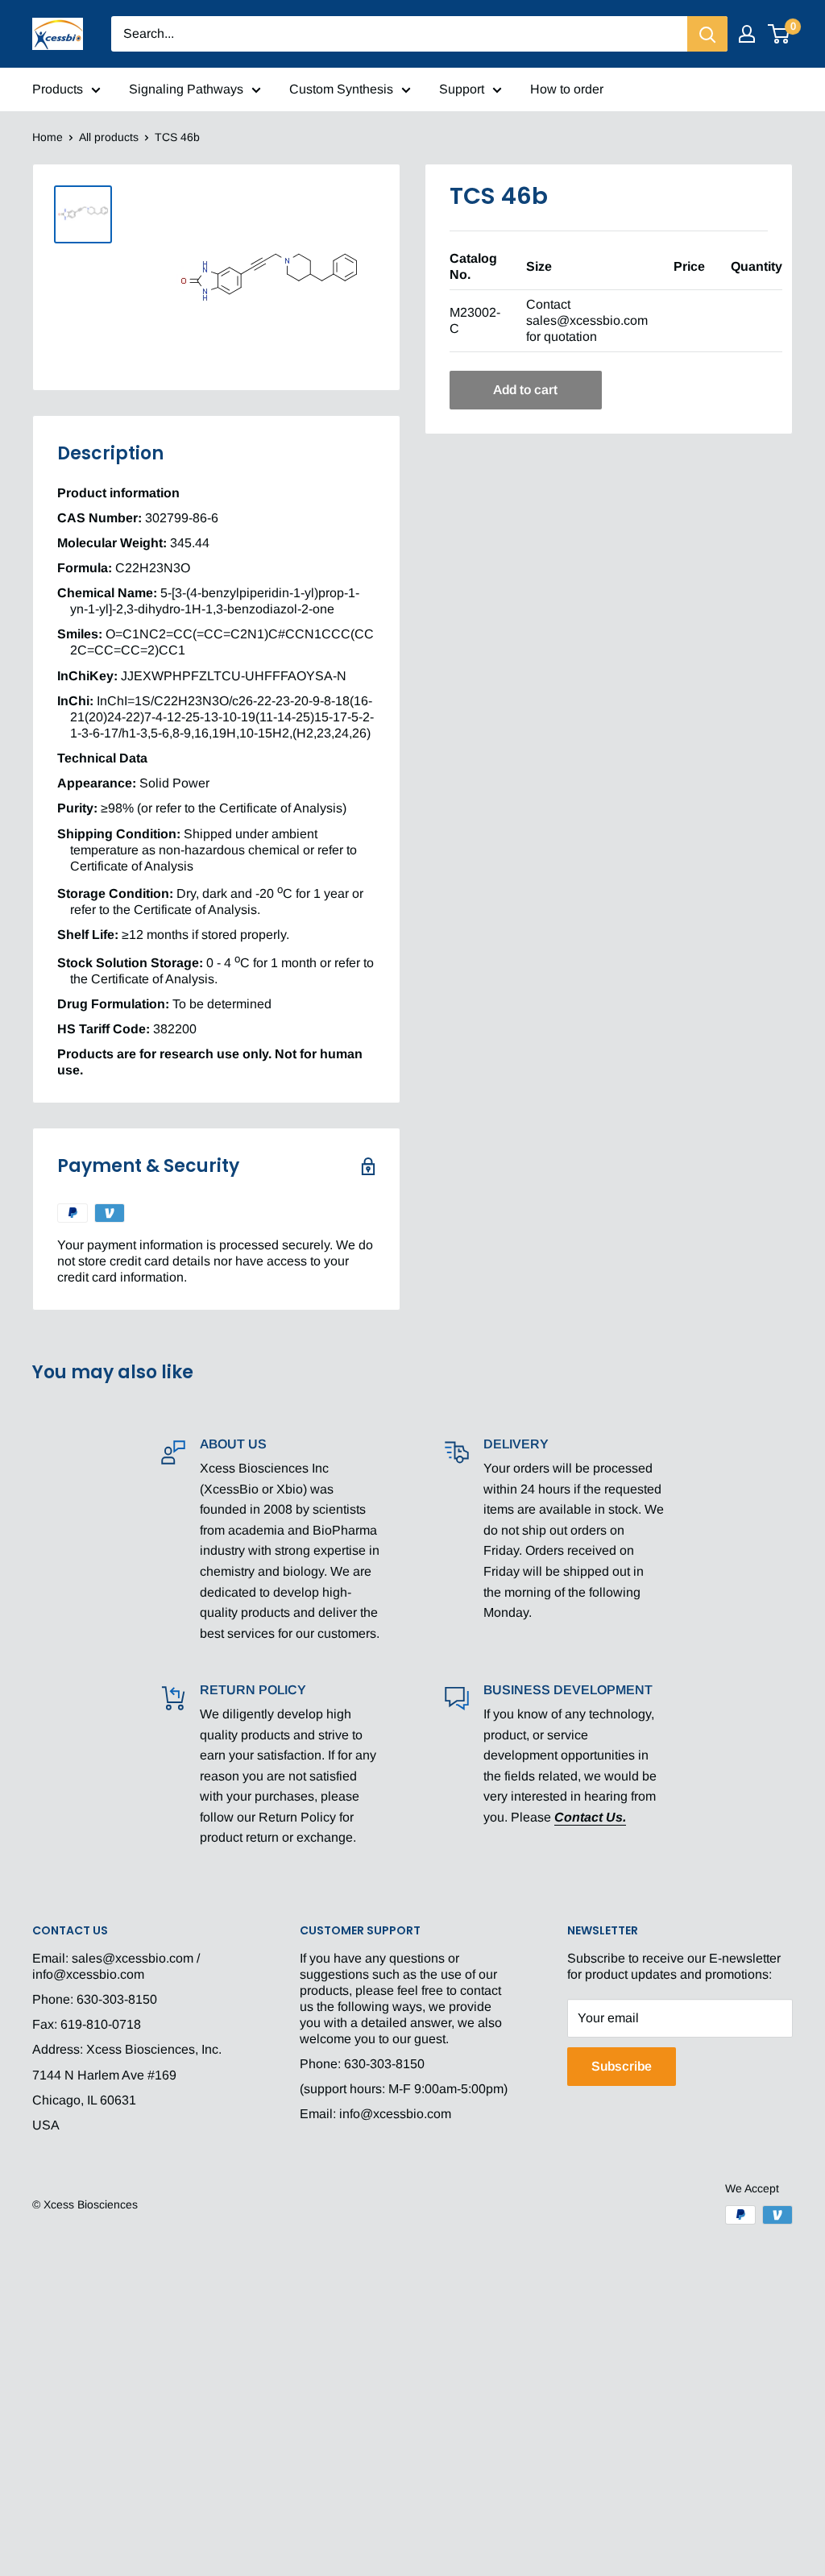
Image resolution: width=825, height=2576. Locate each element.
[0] (779, 34)
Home (48, 137)
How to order (567, 89)
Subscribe (622, 2066)
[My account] (747, 34)
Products (58, 89)
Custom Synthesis (341, 89)
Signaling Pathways (186, 89)
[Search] (707, 34)
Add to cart (525, 390)
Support (462, 89)
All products (109, 137)
